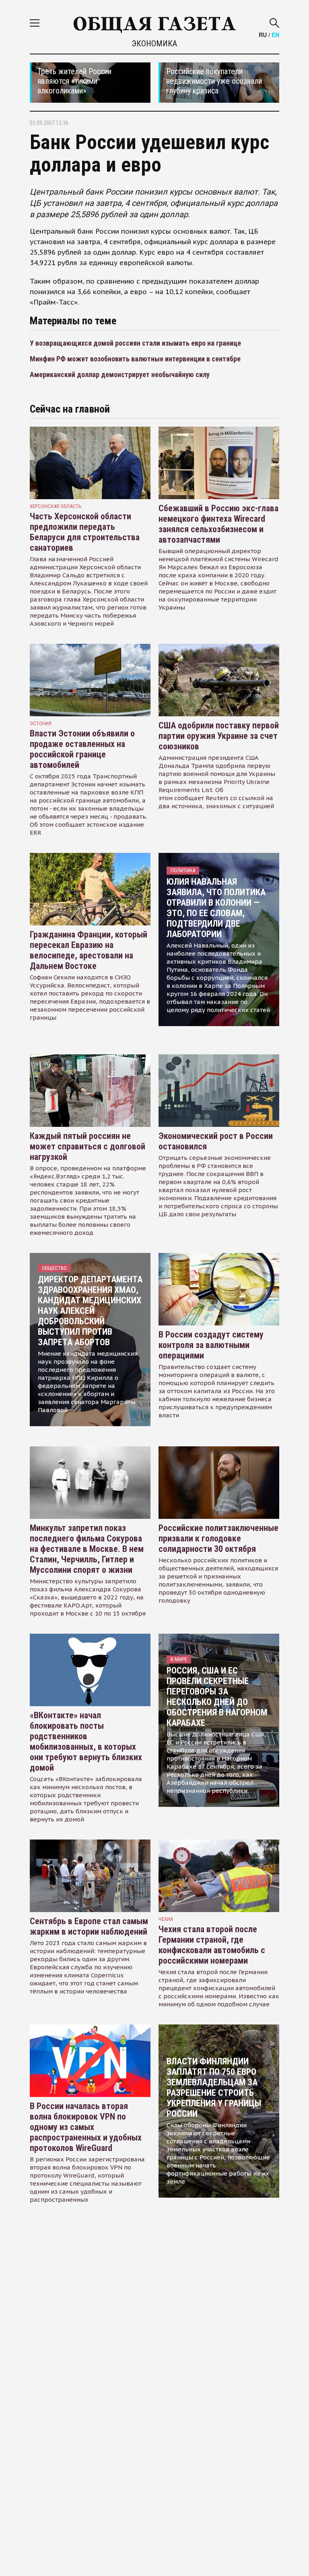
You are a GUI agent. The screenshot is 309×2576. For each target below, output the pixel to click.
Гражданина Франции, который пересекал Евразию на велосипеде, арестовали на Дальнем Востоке (89, 950)
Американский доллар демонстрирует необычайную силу (120, 374)
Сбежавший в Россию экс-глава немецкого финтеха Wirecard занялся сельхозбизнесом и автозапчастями (218, 524)
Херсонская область (56, 506)
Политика (183, 870)
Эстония (41, 723)
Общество (54, 1268)
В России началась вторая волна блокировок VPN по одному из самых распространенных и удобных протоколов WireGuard (86, 2127)
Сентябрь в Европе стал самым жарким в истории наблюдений (89, 1926)
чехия (166, 1919)
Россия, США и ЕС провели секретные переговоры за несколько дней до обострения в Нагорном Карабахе (217, 1697)
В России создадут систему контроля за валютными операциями (211, 1345)
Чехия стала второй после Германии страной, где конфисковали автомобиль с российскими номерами (212, 1945)
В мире (179, 1659)
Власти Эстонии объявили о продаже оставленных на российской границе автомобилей (82, 749)
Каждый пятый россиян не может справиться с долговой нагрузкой (88, 1146)
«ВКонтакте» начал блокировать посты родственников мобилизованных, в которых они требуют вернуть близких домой (86, 1741)
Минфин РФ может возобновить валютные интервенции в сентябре (135, 359)
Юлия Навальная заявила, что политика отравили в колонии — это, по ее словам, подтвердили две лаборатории (216, 908)
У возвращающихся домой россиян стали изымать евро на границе (135, 343)
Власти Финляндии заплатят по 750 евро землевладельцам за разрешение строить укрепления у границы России (214, 2088)
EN (275, 35)
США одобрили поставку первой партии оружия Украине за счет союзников (219, 736)
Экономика (154, 44)
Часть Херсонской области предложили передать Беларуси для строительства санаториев (85, 532)
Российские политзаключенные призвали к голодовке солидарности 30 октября (218, 1538)
